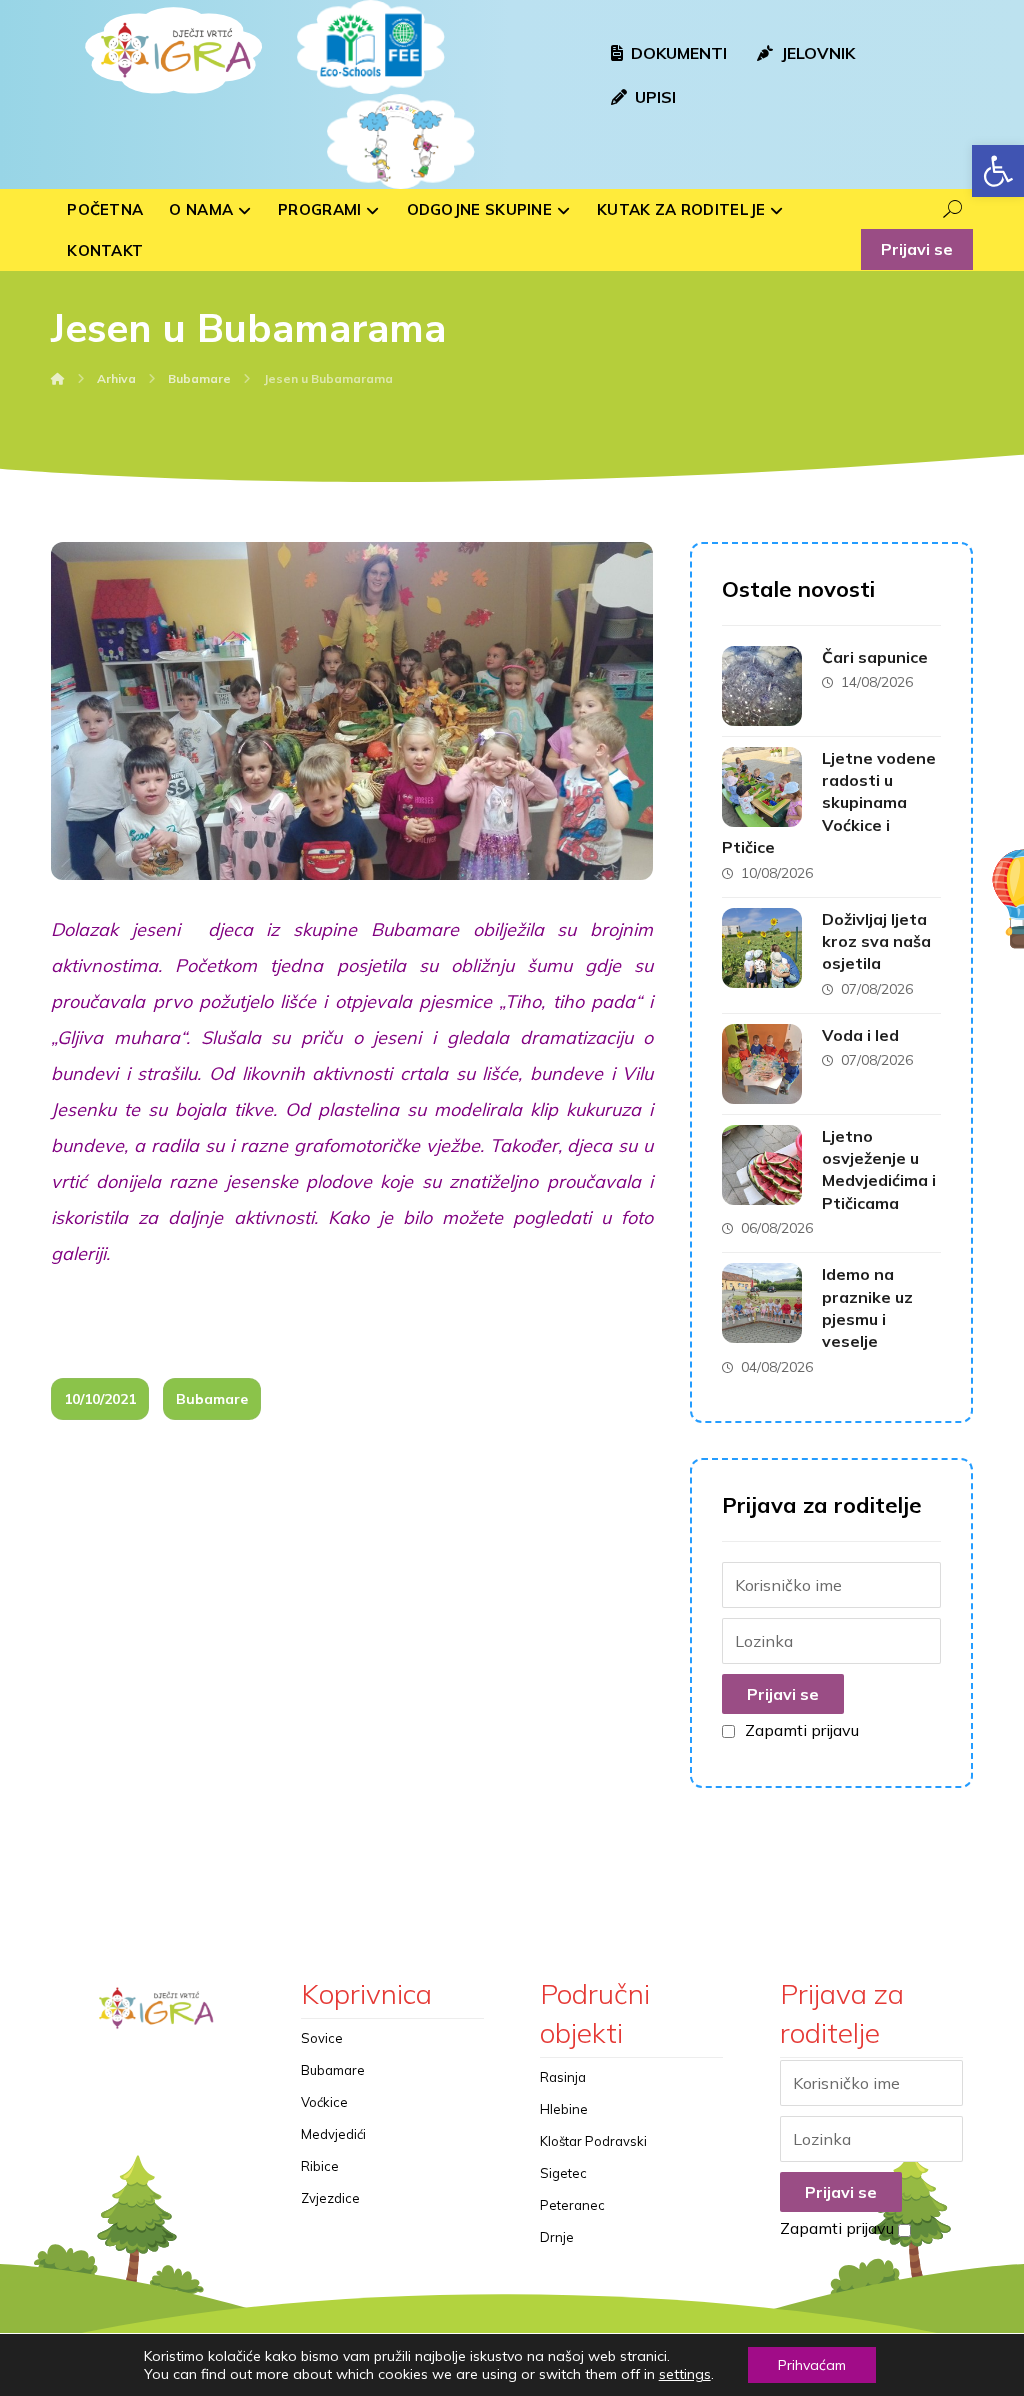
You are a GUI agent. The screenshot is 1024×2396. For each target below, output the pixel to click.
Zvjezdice (330, 2198)
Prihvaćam (812, 2365)
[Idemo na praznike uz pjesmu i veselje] (762, 1303)
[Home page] (58, 378)
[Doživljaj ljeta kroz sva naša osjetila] (762, 948)
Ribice (320, 2166)
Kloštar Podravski (593, 2141)
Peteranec (572, 2205)
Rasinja (563, 2077)
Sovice (322, 2038)
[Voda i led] (762, 1064)
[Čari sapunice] (762, 686)
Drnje (557, 2237)
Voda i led (860, 1035)
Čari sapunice (875, 657)
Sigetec (563, 2173)
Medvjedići (333, 2134)
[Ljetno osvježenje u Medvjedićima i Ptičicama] (762, 1165)
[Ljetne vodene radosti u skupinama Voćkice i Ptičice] (762, 787)
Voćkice (324, 2102)
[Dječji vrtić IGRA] (171, 50)
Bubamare (212, 1399)
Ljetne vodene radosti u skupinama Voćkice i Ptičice (829, 803)
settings (685, 2374)
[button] (998, 171)
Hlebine (564, 2109)
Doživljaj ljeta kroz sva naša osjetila (876, 941)
